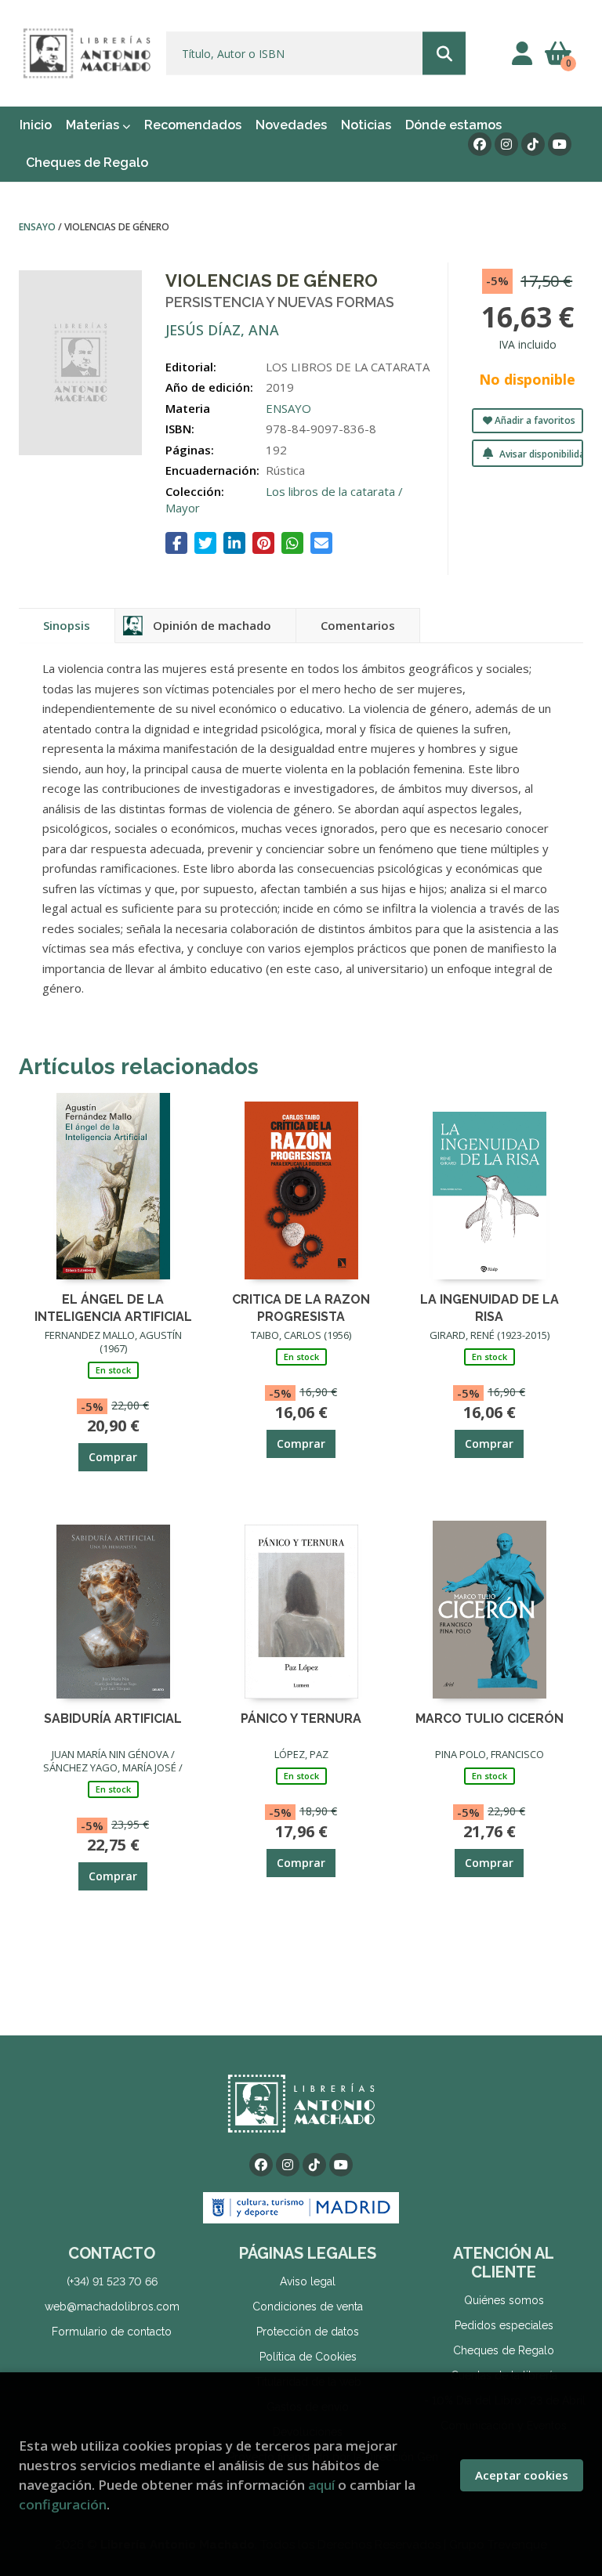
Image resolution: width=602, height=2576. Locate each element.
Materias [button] (94, 125)
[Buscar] (444, 54)
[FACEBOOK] (480, 144)
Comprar (113, 1457)
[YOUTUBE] (560, 144)
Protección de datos (308, 2332)
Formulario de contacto (112, 2332)
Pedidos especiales (504, 2325)
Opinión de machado (212, 625)
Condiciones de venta (308, 2306)
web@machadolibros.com (112, 2306)
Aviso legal (308, 2281)
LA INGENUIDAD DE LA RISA (490, 1307)
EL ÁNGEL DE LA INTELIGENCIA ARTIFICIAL (113, 1307)
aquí (321, 2485)
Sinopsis (67, 625)
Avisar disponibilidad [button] (540, 454)
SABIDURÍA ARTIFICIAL (113, 1719)
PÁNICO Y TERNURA (301, 1719)
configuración (63, 2504)
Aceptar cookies (522, 2475)
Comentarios (358, 625)
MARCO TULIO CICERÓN (490, 1719)
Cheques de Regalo (504, 2350)
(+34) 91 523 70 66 (112, 2281)
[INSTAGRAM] (506, 144)
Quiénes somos (504, 2300)
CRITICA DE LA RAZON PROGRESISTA (301, 1307)
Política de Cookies (308, 2357)
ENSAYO (38, 227)
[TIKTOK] (533, 144)
